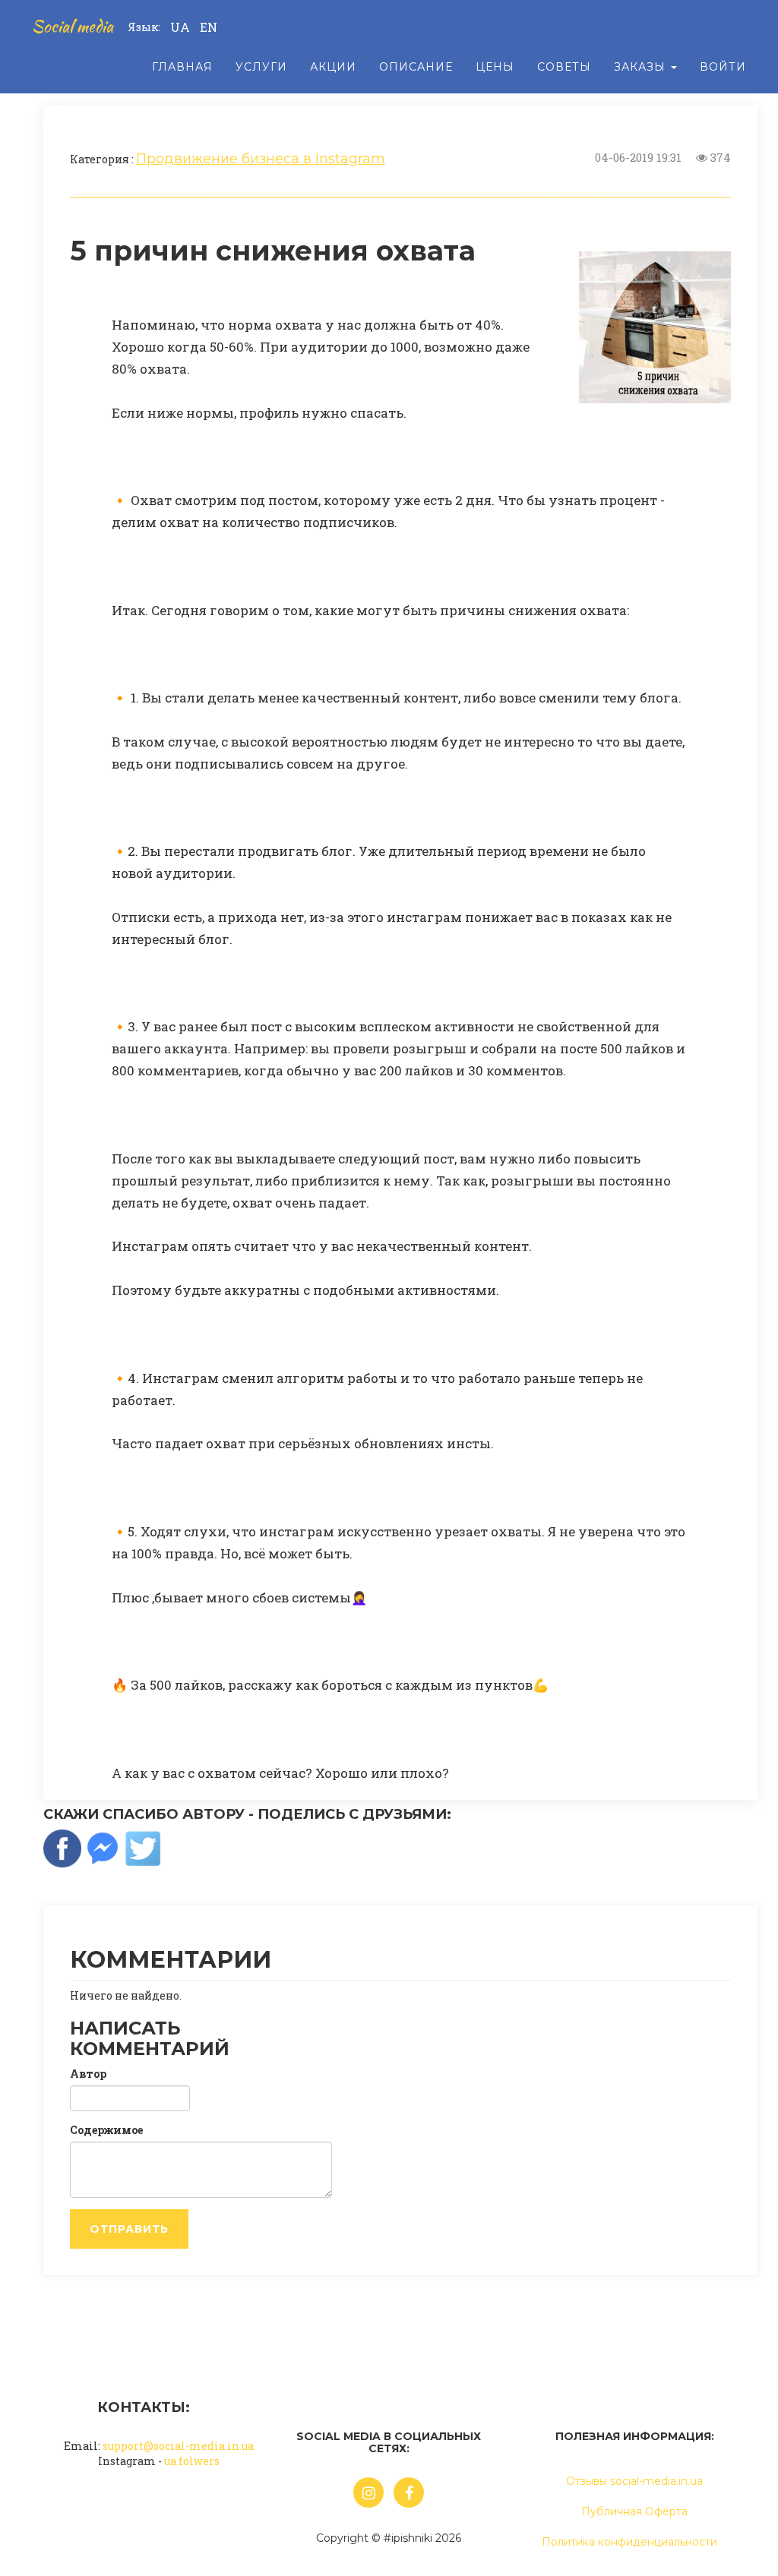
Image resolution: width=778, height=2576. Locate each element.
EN (209, 27)
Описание (416, 67)
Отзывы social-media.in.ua (634, 2481)
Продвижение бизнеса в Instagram (261, 159)
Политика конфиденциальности (629, 2542)
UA (180, 27)
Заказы (642, 67)
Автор (88, 2074)
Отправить (129, 2229)
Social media (73, 26)
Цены (495, 67)
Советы (564, 67)
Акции (333, 67)
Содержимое (106, 2130)
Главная (182, 67)
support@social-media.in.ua (178, 2446)
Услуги (261, 67)
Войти (723, 67)
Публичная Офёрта (634, 2511)
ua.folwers (192, 2461)
